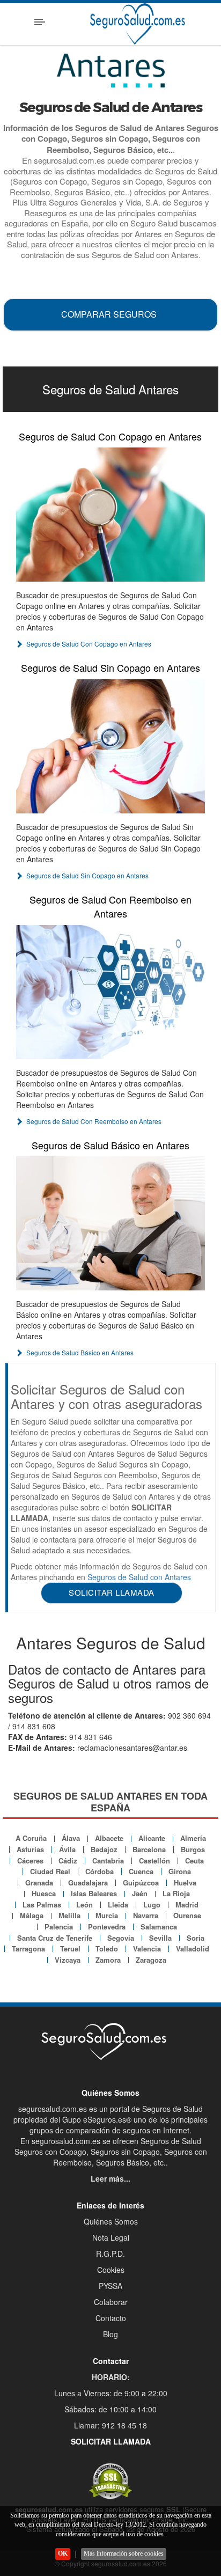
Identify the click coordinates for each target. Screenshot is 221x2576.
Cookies (111, 2270)
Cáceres (30, 1861)
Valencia (147, 1948)
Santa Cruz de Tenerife (55, 1938)
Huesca (44, 1893)
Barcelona (149, 1849)
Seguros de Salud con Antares (139, 1577)
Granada (39, 1883)
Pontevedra (107, 1927)
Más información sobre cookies (124, 2553)
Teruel (70, 1948)
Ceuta (194, 1861)
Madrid (187, 1905)
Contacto (111, 2318)
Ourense (187, 1915)
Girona (180, 1871)
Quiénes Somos (111, 2221)
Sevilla (160, 1938)
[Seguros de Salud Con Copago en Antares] (110, 515)
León (84, 1905)
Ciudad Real (50, 1871)
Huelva (185, 1883)
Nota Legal (111, 2237)
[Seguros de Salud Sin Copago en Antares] (110, 746)
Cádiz (68, 1861)
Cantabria (108, 1861)
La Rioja (176, 1893)
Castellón (154, 1861)
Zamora (108, 1960)
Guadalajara (88, 1883)
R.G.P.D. (110, 2254)
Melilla (69, 1915)
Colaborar (111, 2302)
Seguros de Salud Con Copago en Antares (110, 436)
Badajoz (104, 1849)
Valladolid (193, 1948)
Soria (196, 1938)
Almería (193, 1838)
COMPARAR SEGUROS (109, 314)
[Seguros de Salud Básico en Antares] (110, 1223)
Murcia (107, 1915)
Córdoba (100, 1871)
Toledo (107, 1948)
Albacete (109, 1838)
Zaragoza (151, 1960)
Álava (71, 1838)
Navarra (146, 1915)
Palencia (59, 1927)
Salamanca (159, 1927)
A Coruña (31, 1838)
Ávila (67, 1849)
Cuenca (141, 1871)
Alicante (152, 1838)
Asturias (30, 1849)
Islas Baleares (94, 1893)
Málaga (32, 1915)
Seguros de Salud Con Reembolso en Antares (110, 906)
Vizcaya (68, 1960)
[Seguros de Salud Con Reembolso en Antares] (110, 992)
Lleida (118, 1905)
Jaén (140, 1893)
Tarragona (28, 1948)
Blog (110, 2334)
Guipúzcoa (141, 1883)
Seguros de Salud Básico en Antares (110, 1145)
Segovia (121, 1938)
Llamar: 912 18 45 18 (110, 2425)
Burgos (193, 1849)
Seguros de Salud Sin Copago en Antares (110, 667)
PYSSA (110, 2286)
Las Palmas (42, 1905)
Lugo (152, 1905)
